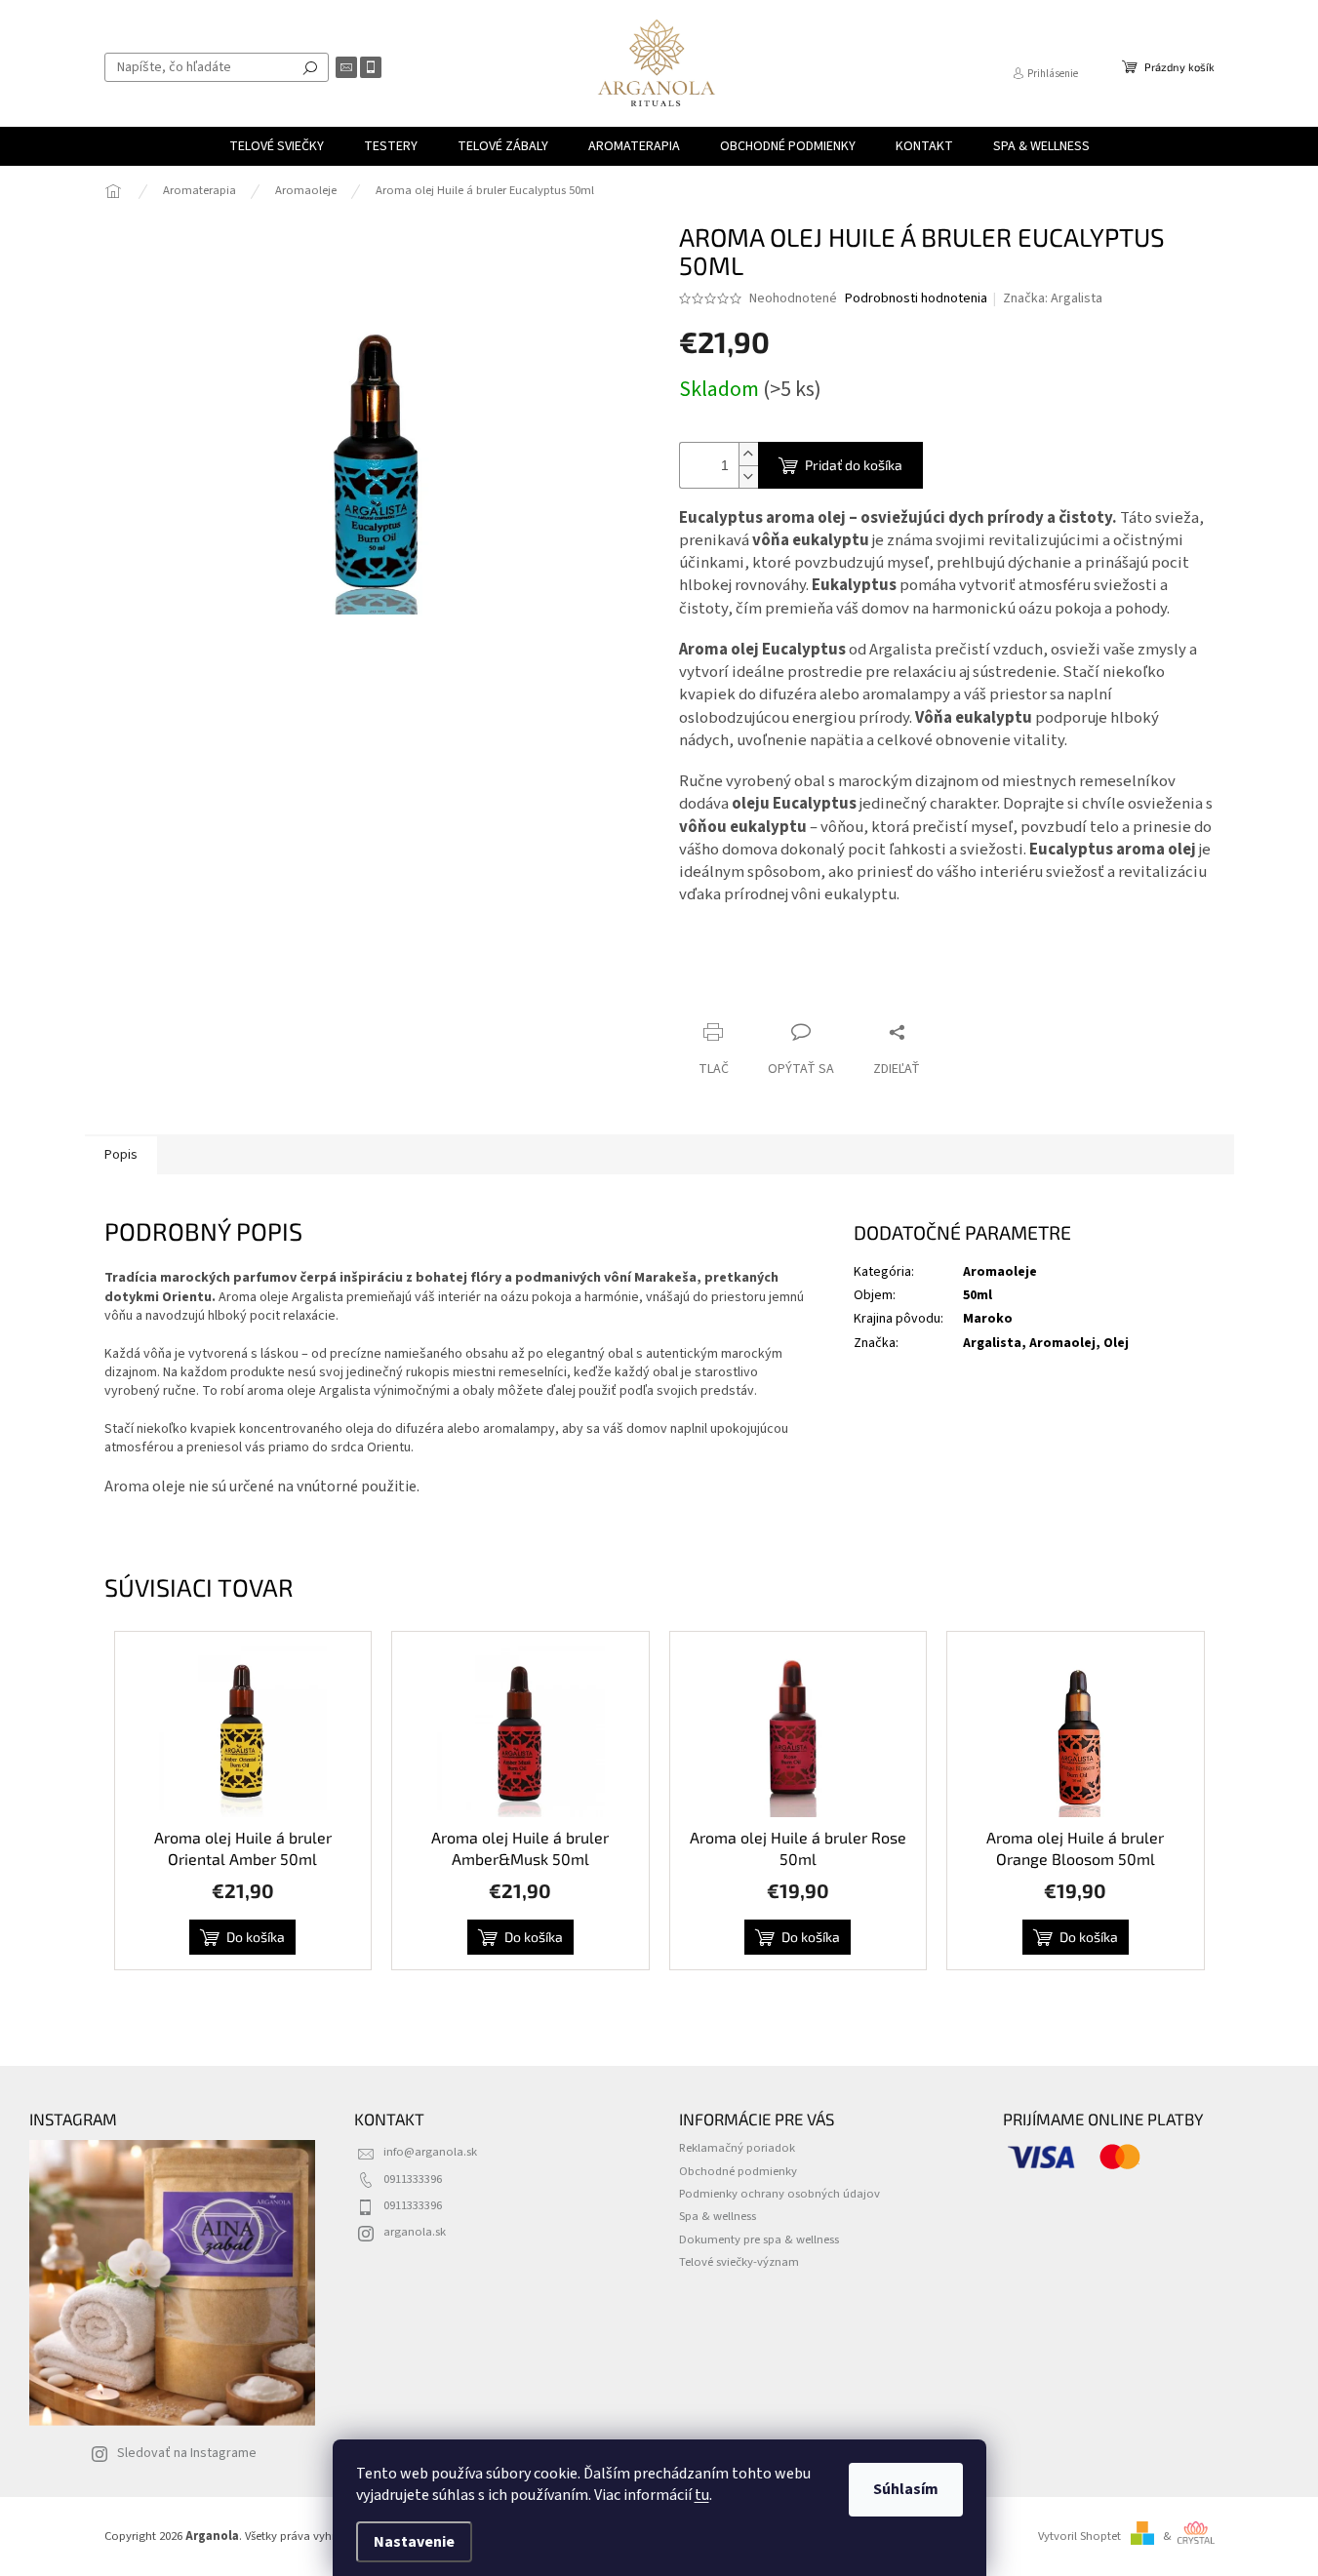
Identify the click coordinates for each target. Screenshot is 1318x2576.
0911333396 (413, 2179)
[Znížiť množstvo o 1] (748, 476)
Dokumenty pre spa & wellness (759, 2239)
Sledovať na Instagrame (187, 2453)
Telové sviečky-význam (739, 2262)
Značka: (1053, 298)
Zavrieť (810, 994)
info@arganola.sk (430, 2152)
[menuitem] (277, 146)
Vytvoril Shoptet (1079, 2536)
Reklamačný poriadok (737, 2148)
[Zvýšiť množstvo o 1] (748, 454)
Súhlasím (906, 2489)
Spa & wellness (718, 2216)
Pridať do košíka (854, 465)
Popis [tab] (121, 1155)
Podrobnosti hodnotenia (916, 299)
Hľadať (310, 67)
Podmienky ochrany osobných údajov (779, 2194)
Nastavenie (414, 2542)
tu (702, 2495)
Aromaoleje (1000, 1272)
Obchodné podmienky (738, 2171)
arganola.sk (415, 2232)
